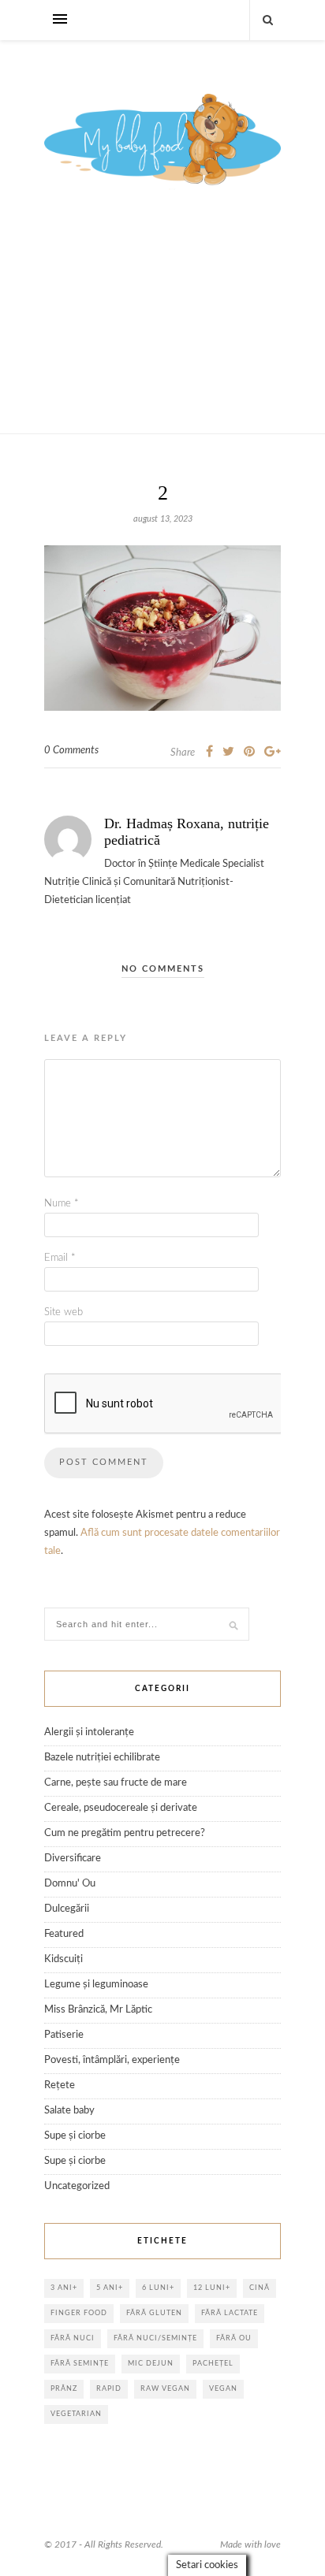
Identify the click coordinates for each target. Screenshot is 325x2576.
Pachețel (213, 2364)
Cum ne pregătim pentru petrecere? (125, 1833)
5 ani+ (110, 2288)
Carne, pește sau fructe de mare (116, 1783)
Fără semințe (80, 2364)
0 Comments (71, 751)
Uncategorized (77, 2186)
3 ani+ (64, 2288)
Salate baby (69, 2111)
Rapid (109, 2389)
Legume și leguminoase (96, 1985)
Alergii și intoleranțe (89, 1732)
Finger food (79, 2313)
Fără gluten (154, 2313)
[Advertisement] (162, 329)
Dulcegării (67, 1909)
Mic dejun (151, 2364)
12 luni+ (212, 2288)
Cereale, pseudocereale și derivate (121, 1808)
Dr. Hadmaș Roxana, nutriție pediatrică (187, 832)
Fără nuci (73, 2338)
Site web (64, 1312)
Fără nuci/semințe (155, 2338)
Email (60, 1258)
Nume (62, 1204)
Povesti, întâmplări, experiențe (112, 2060)
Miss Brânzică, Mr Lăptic (98, 2010)
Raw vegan (165, 2389)
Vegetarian (76, 2414)
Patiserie (64, 2035)
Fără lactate (230, 2313)
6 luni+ (158, 2288)
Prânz (64, 2389)
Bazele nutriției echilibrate (102, 1758)
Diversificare (73, 1859)
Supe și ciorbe (75, 2136)
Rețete (60, 2085)
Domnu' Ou (70, 1884)
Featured (64, 1934)
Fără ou (234, 2338)
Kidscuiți (64, 1959)
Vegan (223, 2389)
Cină (260, 2288)
